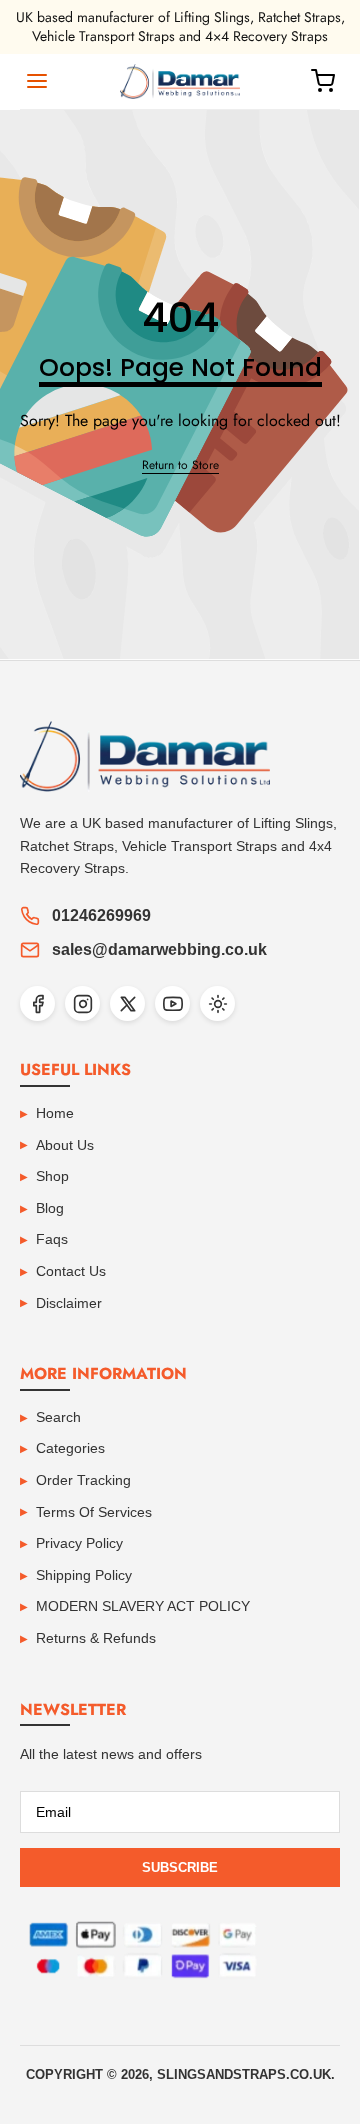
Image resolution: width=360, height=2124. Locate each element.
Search (58, 1417)
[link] (180, 465)
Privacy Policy (79, 1543)
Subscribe (180, 1867)
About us (65, 1145)
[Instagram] (82, 1003)
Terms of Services (94, 1512)
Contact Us (71, 1271)
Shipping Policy (84, 1575)
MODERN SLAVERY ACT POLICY (143, 1606)
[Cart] (323, 81)
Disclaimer (69, 1303)
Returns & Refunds (96, 1638)
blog (50, 1208)
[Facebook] (37, 1003)
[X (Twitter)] (127, 1003)
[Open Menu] (37, 81)
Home (55, 1113)
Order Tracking (83, 1480)
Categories (70, 1448)
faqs (52, 1239)
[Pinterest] (217, 1003)
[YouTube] (172, 1003)
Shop (52, 1176)
